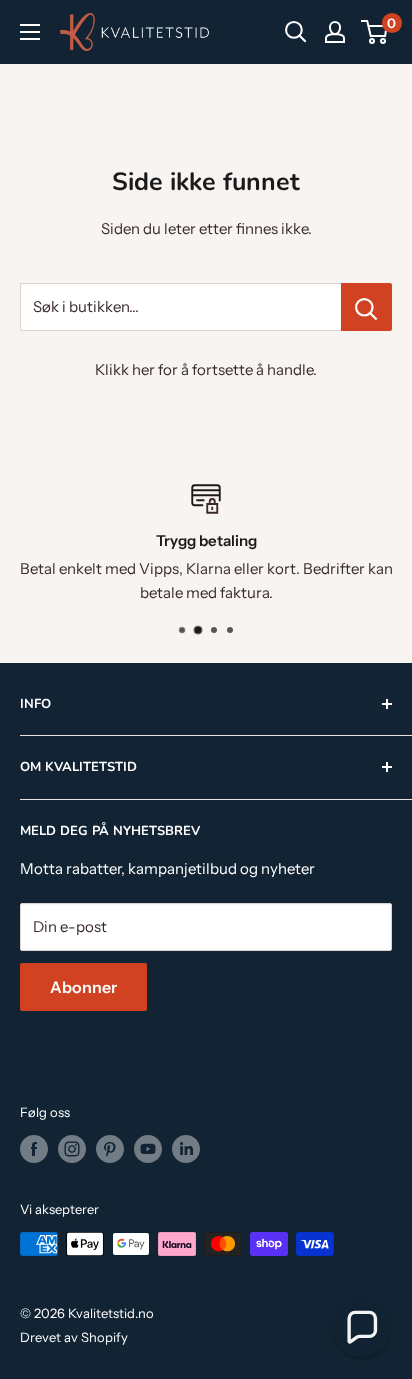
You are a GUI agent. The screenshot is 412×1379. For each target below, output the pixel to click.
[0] (375, 32)
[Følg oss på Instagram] (72, 1149)
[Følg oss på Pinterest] (110, 1149)
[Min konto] (335, 32)
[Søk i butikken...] (366, 307)
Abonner (83, 987)
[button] (361, 1328)
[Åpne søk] (296, 32)
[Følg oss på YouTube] (148, 1149)
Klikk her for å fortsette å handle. (206, 369)
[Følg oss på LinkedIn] (186, 1149)
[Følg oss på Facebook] (34, 1149)
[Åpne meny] (30, 32)
